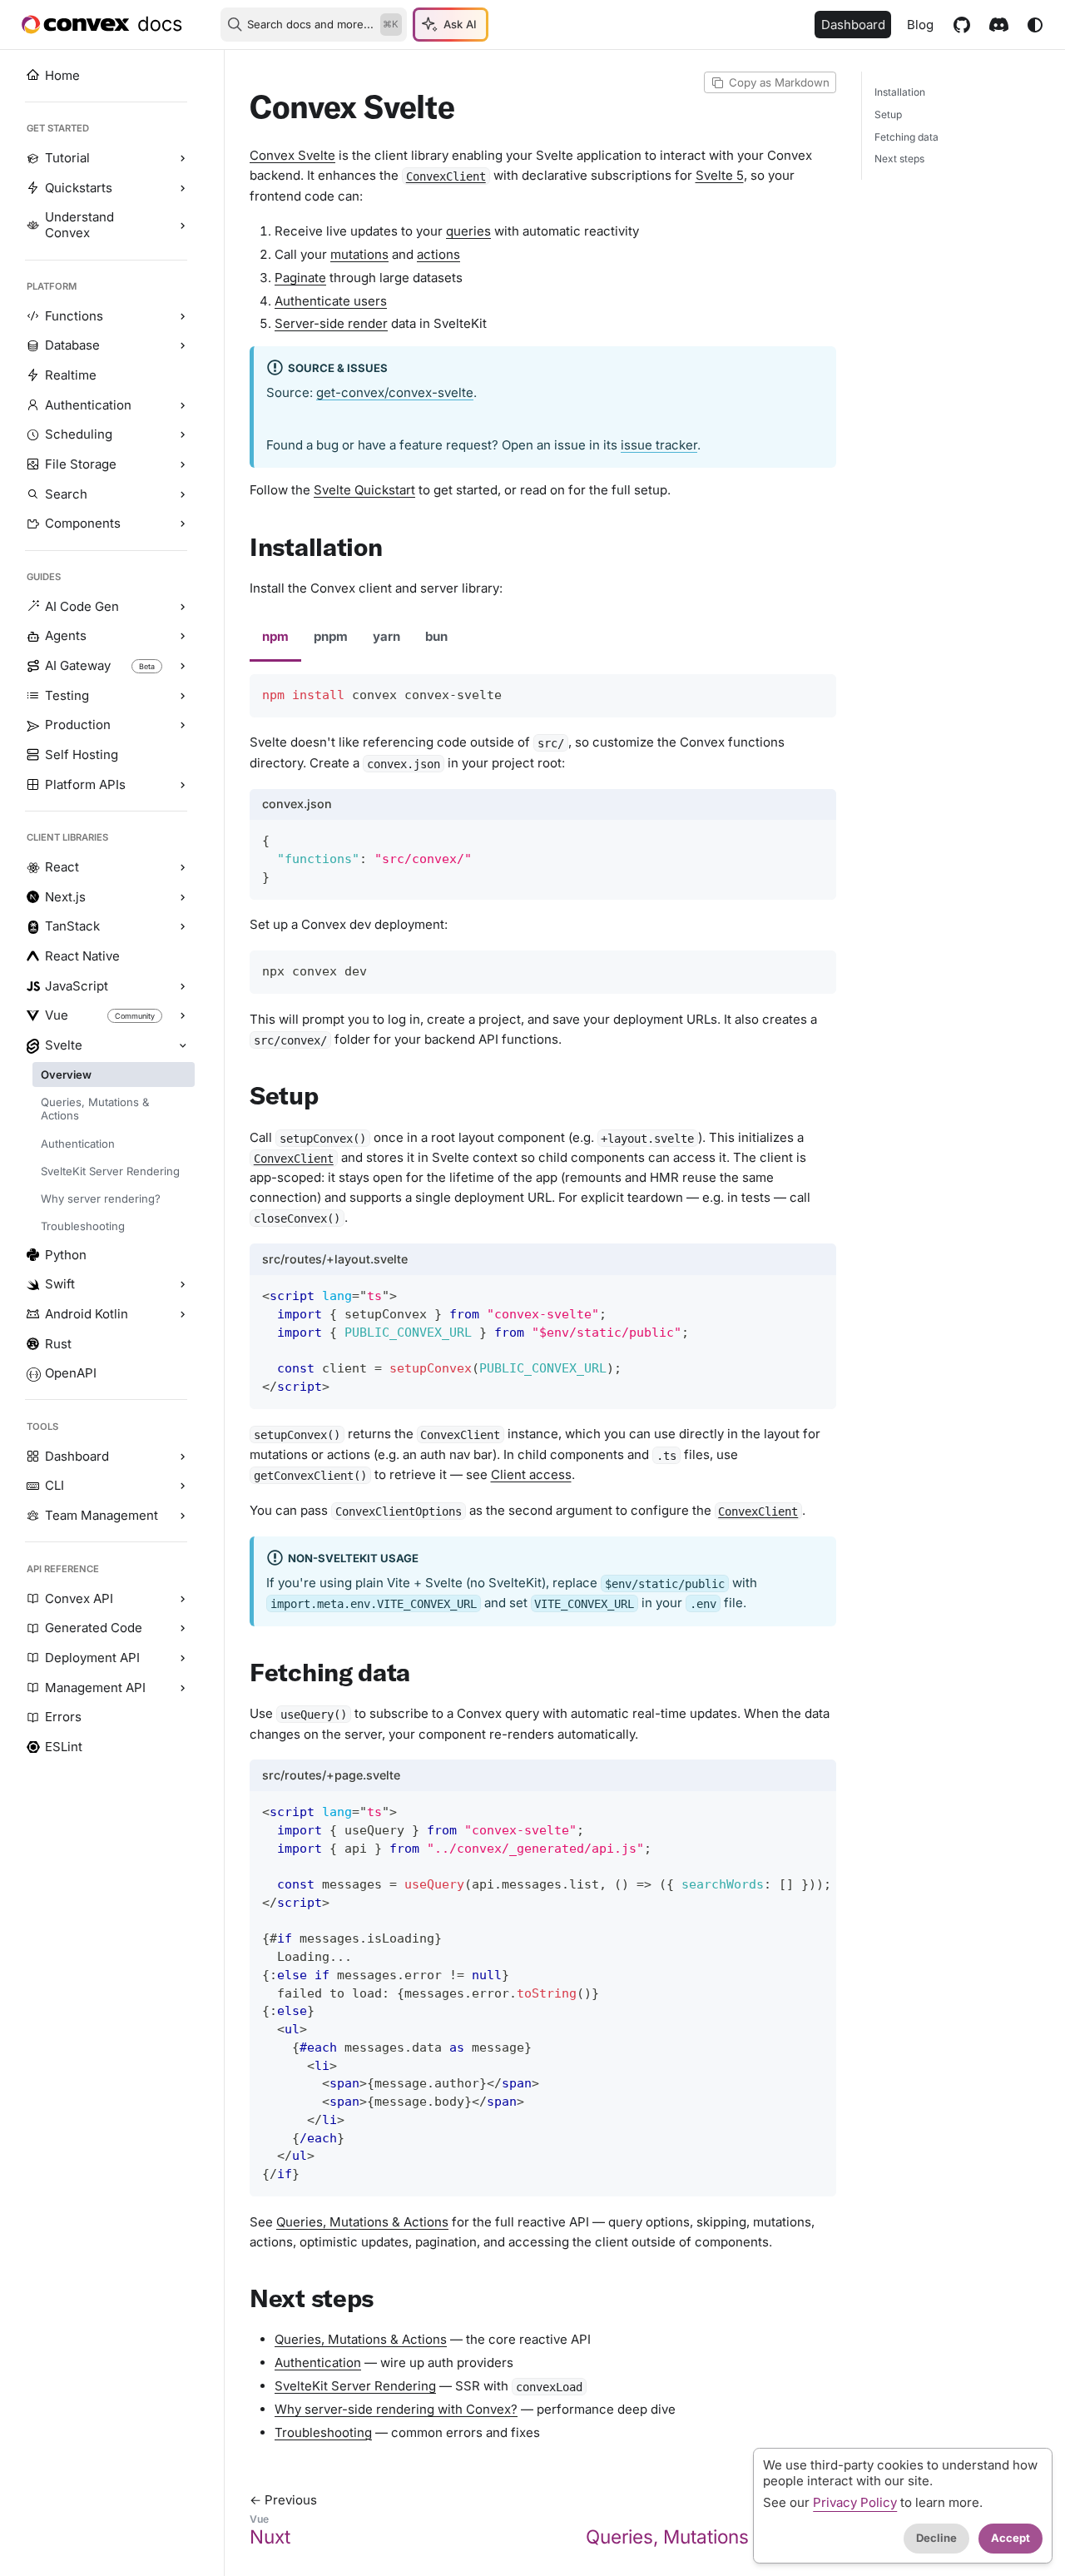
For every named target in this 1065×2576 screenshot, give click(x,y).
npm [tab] (275, 636)
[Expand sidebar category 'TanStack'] (182, 927)
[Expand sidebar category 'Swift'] (182, 1285)
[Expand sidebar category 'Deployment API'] (182, 1658)
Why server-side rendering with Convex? (396, 2409)
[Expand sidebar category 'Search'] (182, 494)
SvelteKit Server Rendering (355, 2386)
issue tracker (659, 445)
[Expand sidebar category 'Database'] (182, 346)
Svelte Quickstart (364, 490)
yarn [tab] (386, 636)
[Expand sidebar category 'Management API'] (182, 1688)
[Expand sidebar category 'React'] (182, 868)
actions (438, 254)
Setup (888, 114)
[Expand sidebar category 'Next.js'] (182, 897)
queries (468, 231)
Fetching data (906, 137)
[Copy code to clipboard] (817, 693)
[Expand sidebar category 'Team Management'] (182, 1516)
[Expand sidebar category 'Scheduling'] (182, 435)
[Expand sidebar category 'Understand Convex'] (182, 226)
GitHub (961, 25)
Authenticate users (331, 301)
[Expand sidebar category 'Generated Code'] (182, 1629)
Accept (1011, 2538)
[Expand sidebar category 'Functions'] (182, 316)
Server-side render (331, 323)
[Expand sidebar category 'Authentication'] (182, 405)
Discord (999, 25)
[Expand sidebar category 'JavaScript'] (182, 986)
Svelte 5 (720, 175)
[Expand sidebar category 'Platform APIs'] (182, 785)
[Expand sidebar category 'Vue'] (182, 1016)
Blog (920, 25)
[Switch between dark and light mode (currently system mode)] (1035, 25)
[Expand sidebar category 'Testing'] (182, 696)
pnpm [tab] (331, 636)
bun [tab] (436, 636)
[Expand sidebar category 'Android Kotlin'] (182, 1314)
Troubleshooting (323, 2432)
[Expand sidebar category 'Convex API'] (182, 1599)
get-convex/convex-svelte (395, 392)
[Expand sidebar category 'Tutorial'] (182, 159)
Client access (531, 1474)
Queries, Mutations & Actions (362, 2222)
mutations (359, 254)
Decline (936, 2538)
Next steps (899, 159)
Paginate (300, 278)
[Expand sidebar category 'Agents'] (182, 637)
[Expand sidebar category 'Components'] (182, 524)
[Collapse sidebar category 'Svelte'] (182, 1045)
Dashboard (853, 25)
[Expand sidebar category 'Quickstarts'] (182, 188)
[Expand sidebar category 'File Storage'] (182, 464)
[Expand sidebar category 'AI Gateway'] (182, 667)
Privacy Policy (855, 2502)
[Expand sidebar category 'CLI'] (182, 1487)
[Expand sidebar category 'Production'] (182, 726)
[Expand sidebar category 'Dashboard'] (182, 1457)
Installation (900, 92)
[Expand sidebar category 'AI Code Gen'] (182, 607)
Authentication (318, 2363)
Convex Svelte (292, 155)
